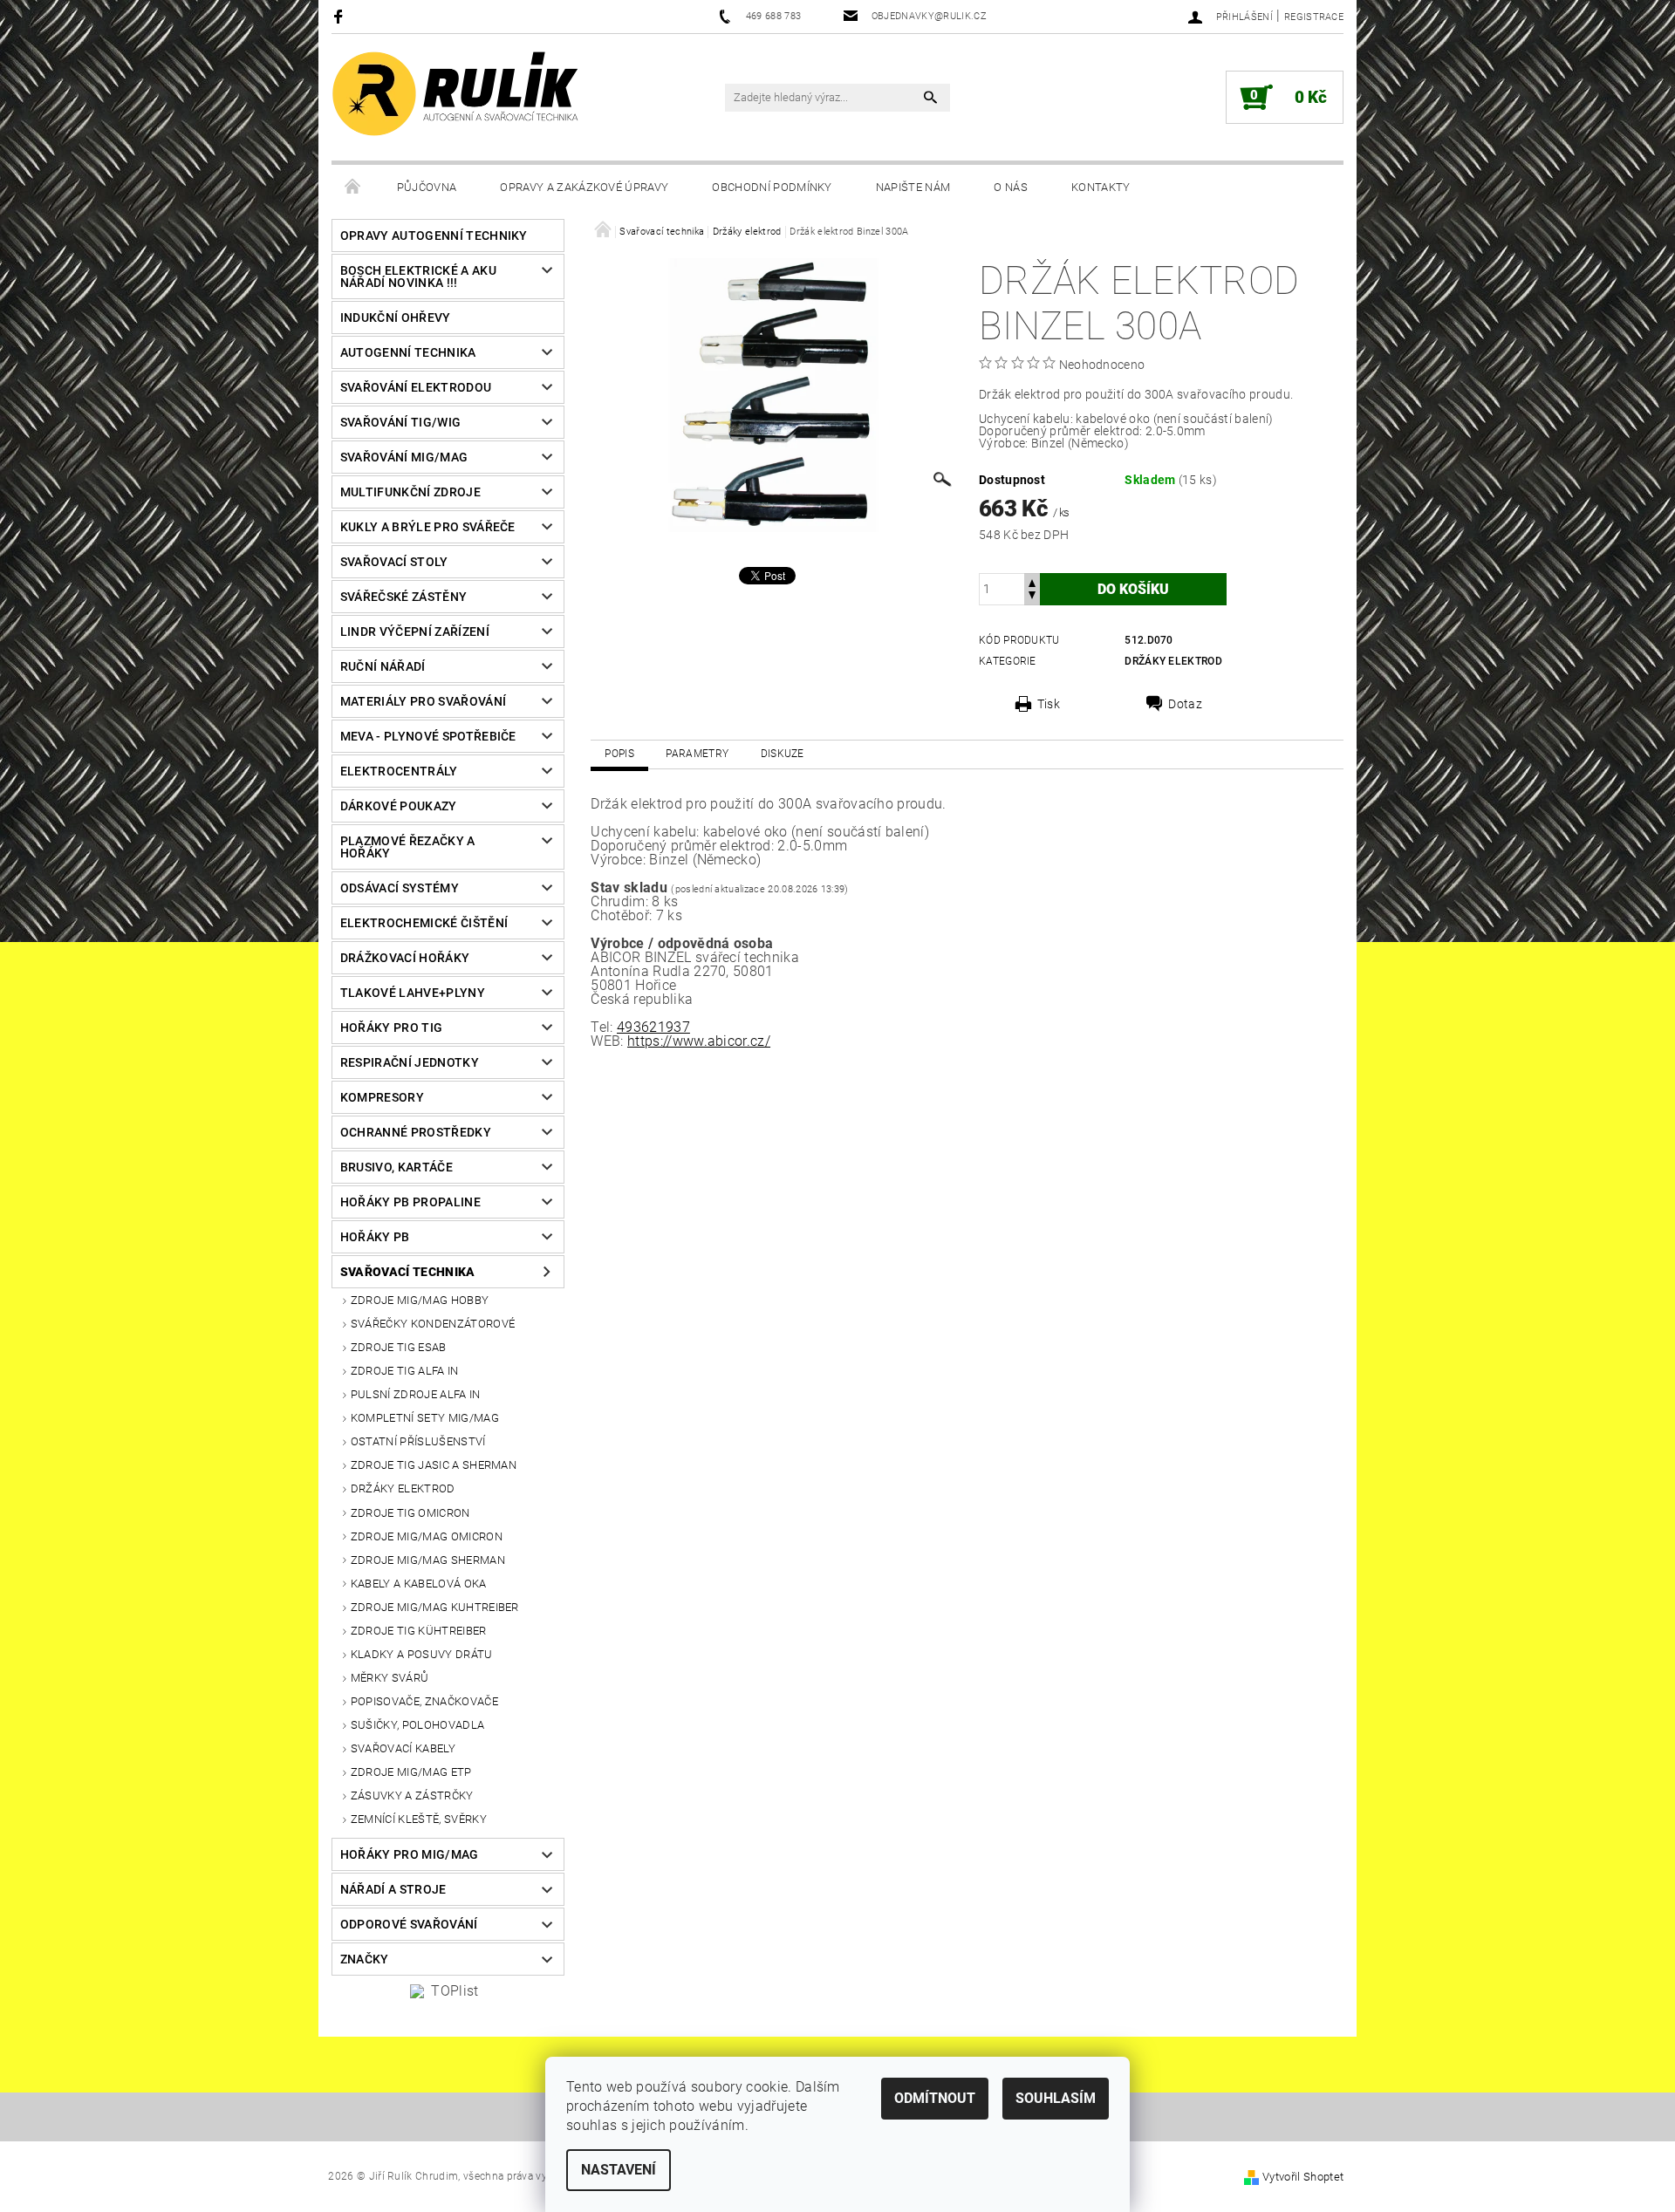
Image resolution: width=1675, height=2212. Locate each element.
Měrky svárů (390, 1678)
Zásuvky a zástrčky (412, 1796)
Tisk (1049, 704)
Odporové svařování (409, 1924)
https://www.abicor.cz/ (699, 1041)
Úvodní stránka (353, 188)
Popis (619, 754)
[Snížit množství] (1032, 597)
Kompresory (382, 1097)
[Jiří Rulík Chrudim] (456, 94)
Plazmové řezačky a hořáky (408, 847)
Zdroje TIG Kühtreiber (419, 1631)
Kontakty (1101, 187)
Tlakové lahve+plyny (413, 993)
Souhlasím (1056, 2098)
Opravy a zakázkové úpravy (584, 187)
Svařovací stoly (394, 562)
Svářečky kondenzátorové (433, 1324)
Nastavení (619, 2170)
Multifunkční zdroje (410, 492)
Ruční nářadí (383, 666)
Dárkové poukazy (399, 806)
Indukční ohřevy (396, 317)
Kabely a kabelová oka (419, 1584)
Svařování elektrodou (416, 387)
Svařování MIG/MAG (404, 457)
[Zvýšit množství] (1032, 581)
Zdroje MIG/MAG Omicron (427, 1536)
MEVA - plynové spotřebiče (428, 736)
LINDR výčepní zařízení (415, 632)
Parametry (697, 754)
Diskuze (783, 754)
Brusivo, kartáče (397, 1167)
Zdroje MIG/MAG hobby (420, 1300)
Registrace (1314, 17)
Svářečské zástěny (403, 597)
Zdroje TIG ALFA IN (405, 1371)
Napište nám (913, 187)
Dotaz (1185, 704)
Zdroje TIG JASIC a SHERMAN (434, 1465)
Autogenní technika (408, 352)
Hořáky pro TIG (391, 1027)
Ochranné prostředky (416, 1132)
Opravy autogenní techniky (434, 236)
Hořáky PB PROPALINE (410, 1202)
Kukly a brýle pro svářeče (428, 527)
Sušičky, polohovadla (417, 1725)
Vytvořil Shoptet (1303, 2177)
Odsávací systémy (400, 888)
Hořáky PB (375, 1237)
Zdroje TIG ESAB (399, 1347)
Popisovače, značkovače (424, 1701)
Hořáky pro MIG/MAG (410, 1854)
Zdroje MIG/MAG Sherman (428, 1560)
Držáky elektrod (403, 1488)
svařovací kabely (403, 1748)
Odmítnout (935, 2098)
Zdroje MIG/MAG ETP (411, 1772)
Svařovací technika (408, 1272)
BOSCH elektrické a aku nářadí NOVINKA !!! (418, 276)
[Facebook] (341, 16)
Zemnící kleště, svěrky (419, 1819)
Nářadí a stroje (393, 1889)
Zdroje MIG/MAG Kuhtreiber (435, 1607)
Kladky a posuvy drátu (422, 1654)
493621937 (653, 1027)
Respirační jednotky (410, 1062)
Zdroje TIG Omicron (410, 1513)
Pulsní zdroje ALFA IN (416, 1394)
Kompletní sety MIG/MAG (425, 1418)
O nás (1011, 187)
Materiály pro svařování (423, 701)
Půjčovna (427, 187)
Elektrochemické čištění (424, 923)
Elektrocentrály (399, 771)
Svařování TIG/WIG (400, 422)
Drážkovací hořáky (405, 958)
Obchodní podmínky (772, 187)
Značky (365, 1959)
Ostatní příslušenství (418, 1441)
